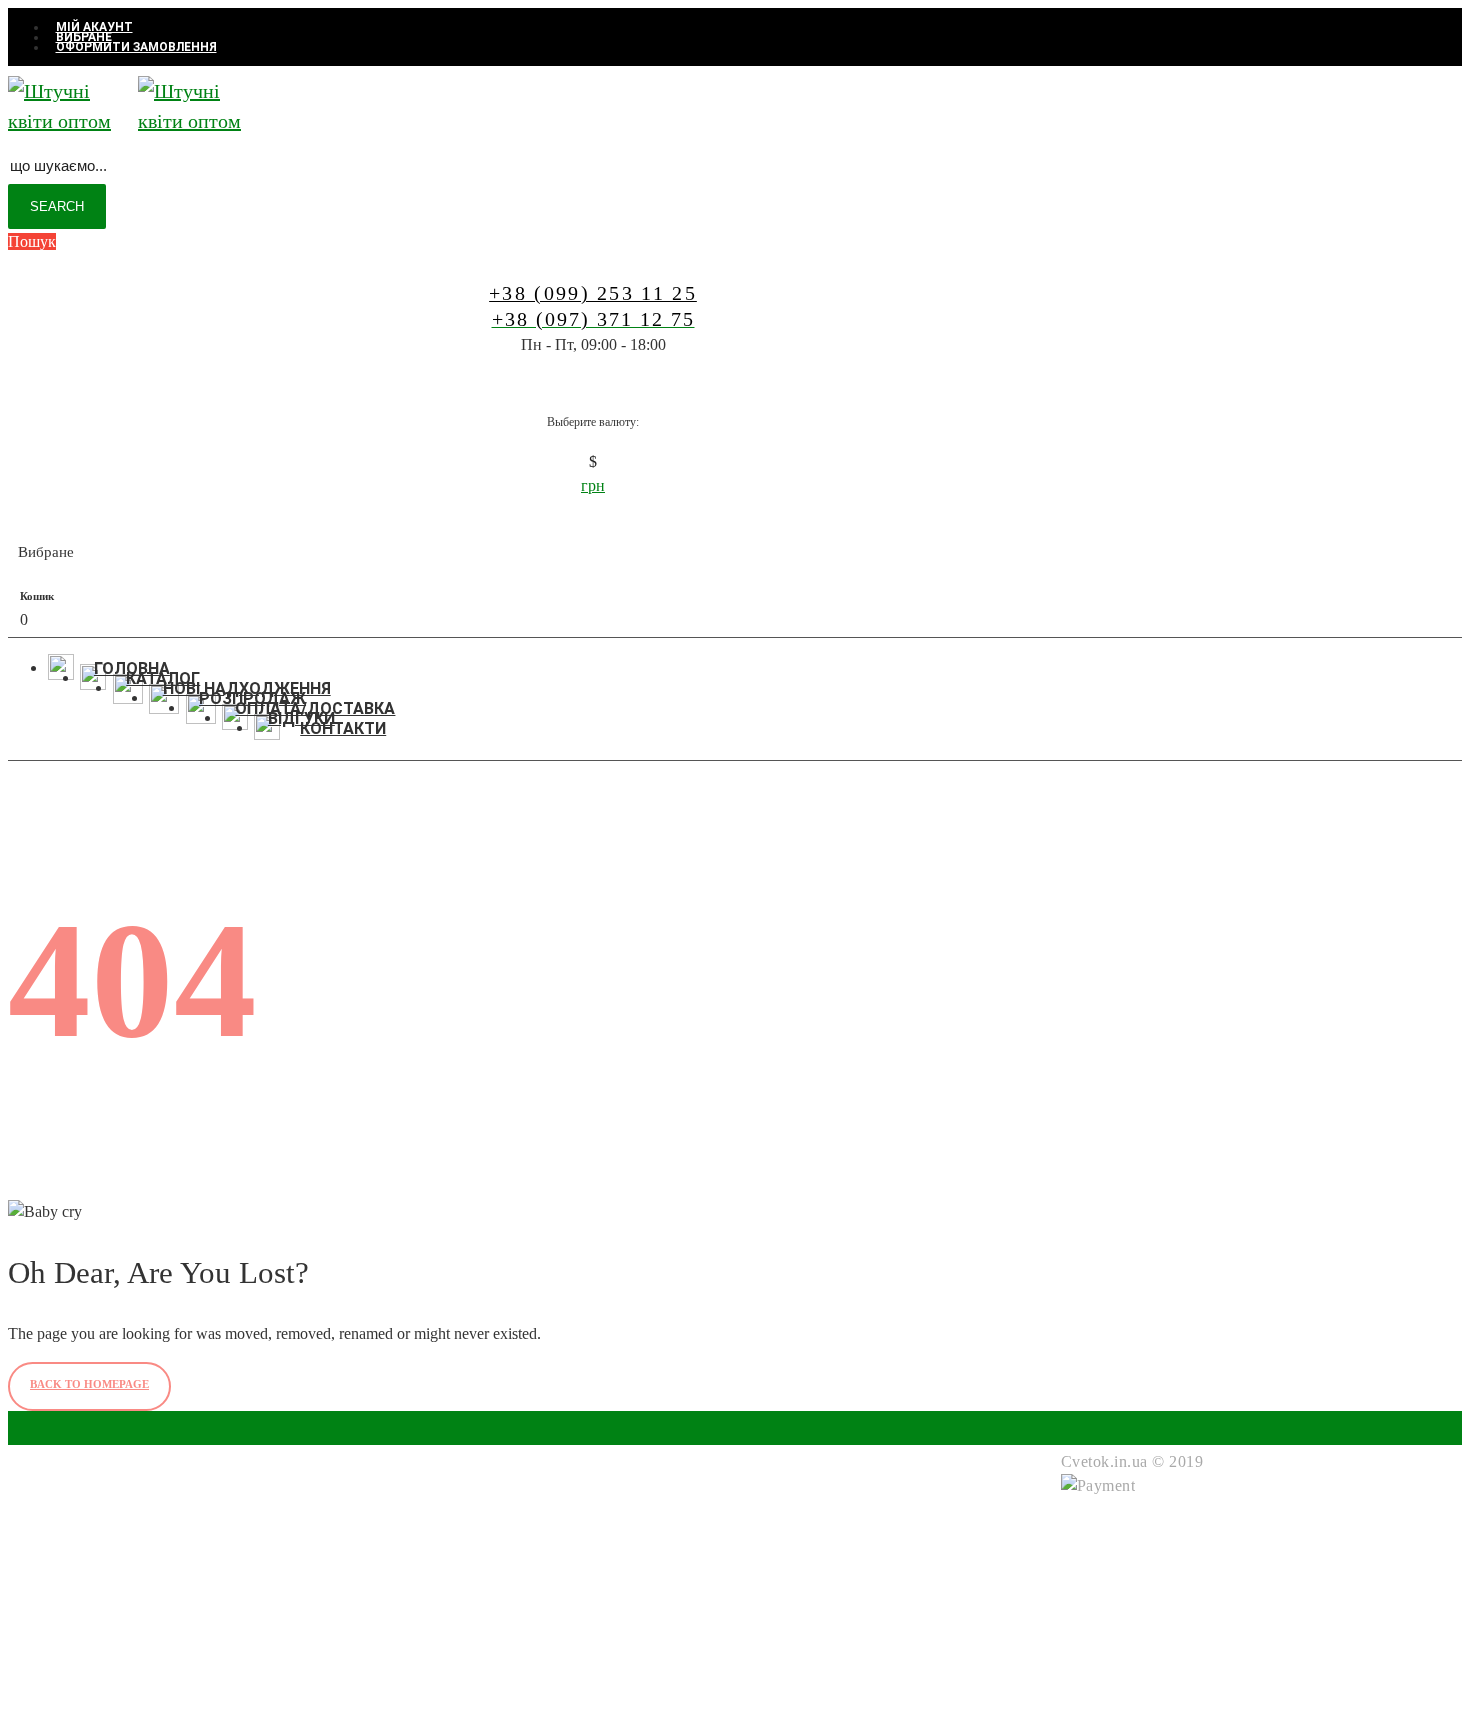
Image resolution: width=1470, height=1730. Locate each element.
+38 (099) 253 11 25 (102, 1579)
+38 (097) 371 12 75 (103, 1620)
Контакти (552, 1657)
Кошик (543, 1561)
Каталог (547, 1633)
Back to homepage (89, 1384)
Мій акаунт (558, 1537)
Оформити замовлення (601, 1609)
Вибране (549, 1585)
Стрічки (348, 1561)
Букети (344, 1537)
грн (593, 485)
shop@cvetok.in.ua (97, 1661)
